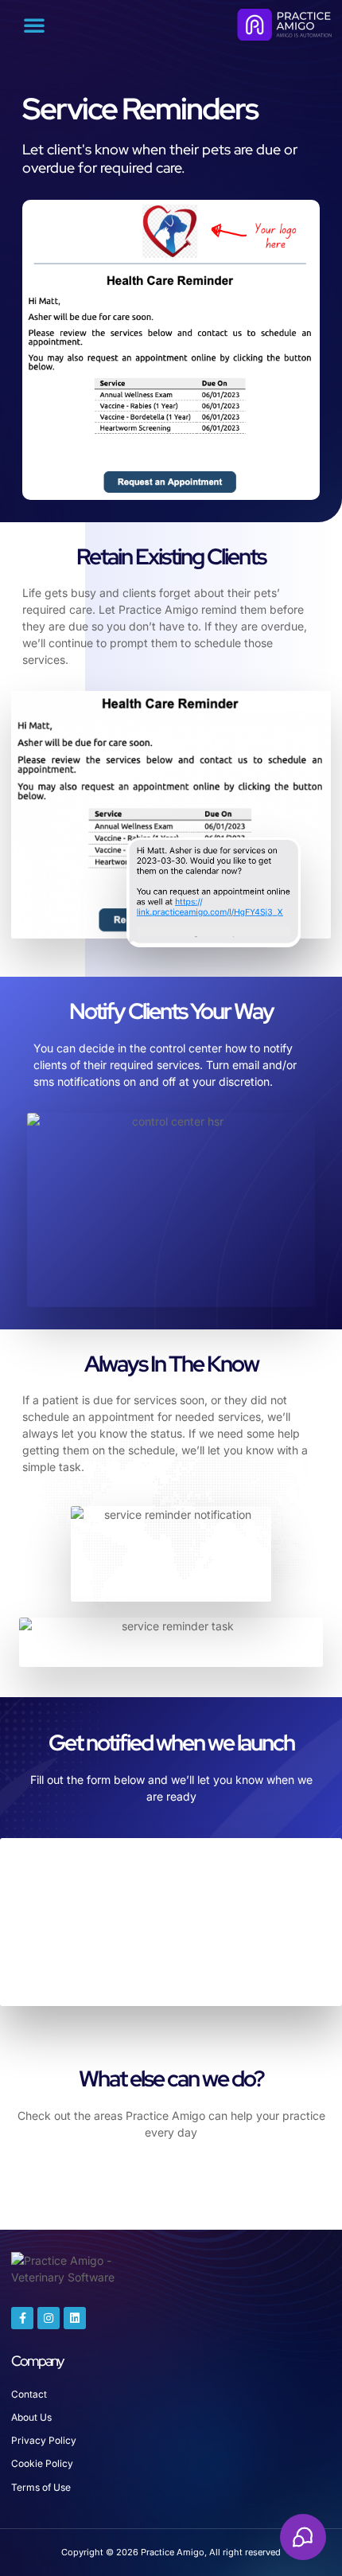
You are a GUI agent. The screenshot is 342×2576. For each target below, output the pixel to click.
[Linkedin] (75, 2318)
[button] (34, 25)
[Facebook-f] (22, 2318)
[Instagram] (49, 2318)
